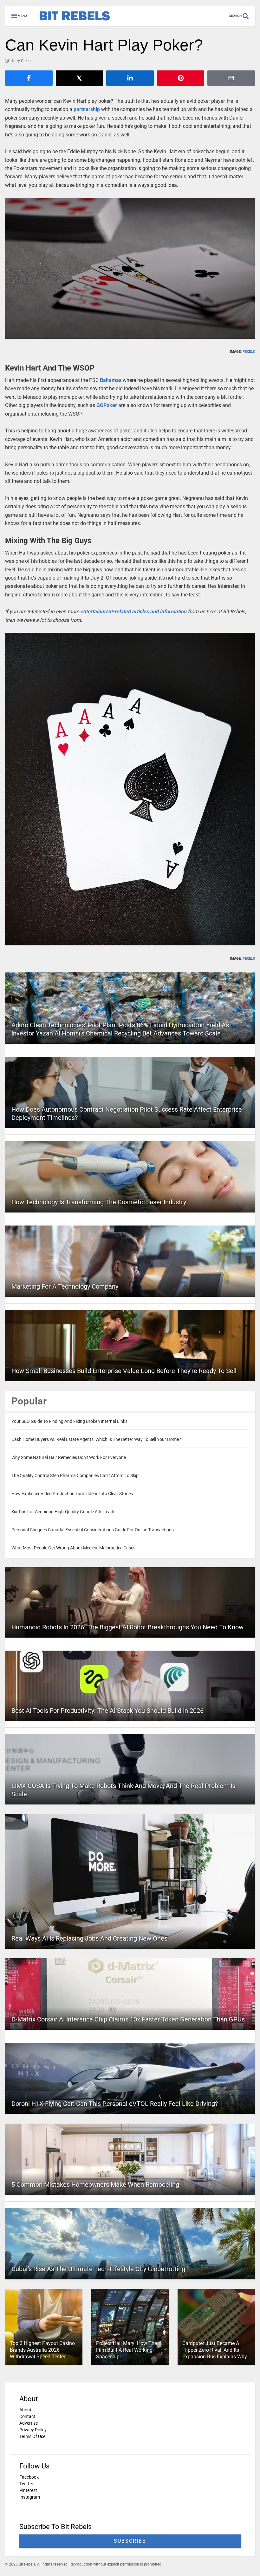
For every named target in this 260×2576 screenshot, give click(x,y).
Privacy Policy (33, 2430)
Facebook (29, 2477)
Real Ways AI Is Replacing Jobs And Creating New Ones (89, 1938)
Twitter (26, 2484)
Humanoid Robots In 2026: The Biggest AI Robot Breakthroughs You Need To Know (127, 1627)
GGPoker (107, 405)
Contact (27, 2416)
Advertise (29, 2423)
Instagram (30, 2497)
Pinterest (28, 2490)
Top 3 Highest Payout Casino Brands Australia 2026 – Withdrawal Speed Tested (42, 2350)
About (25, 2410)
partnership (87, 109)
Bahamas (111, 380)
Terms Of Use (32, 2436)
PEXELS (249, 352)
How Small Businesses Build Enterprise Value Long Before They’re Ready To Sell (124, 1371)
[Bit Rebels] (71, 21)
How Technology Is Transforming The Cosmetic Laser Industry (99, 1202)
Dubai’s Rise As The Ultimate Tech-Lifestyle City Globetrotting (98, 2269)
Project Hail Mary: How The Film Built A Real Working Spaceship (127, 2350)
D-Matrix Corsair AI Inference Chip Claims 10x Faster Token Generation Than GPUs (128, 2019)
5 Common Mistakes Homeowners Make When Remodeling (95, 2185)
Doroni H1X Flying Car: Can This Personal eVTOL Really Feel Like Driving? (115, 2104)
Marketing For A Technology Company (65, 1286)
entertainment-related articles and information (133, 611)
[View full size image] (130, 268)
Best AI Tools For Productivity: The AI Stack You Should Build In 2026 (107, 1711)
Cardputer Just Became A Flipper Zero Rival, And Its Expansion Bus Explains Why (215, 2350)
